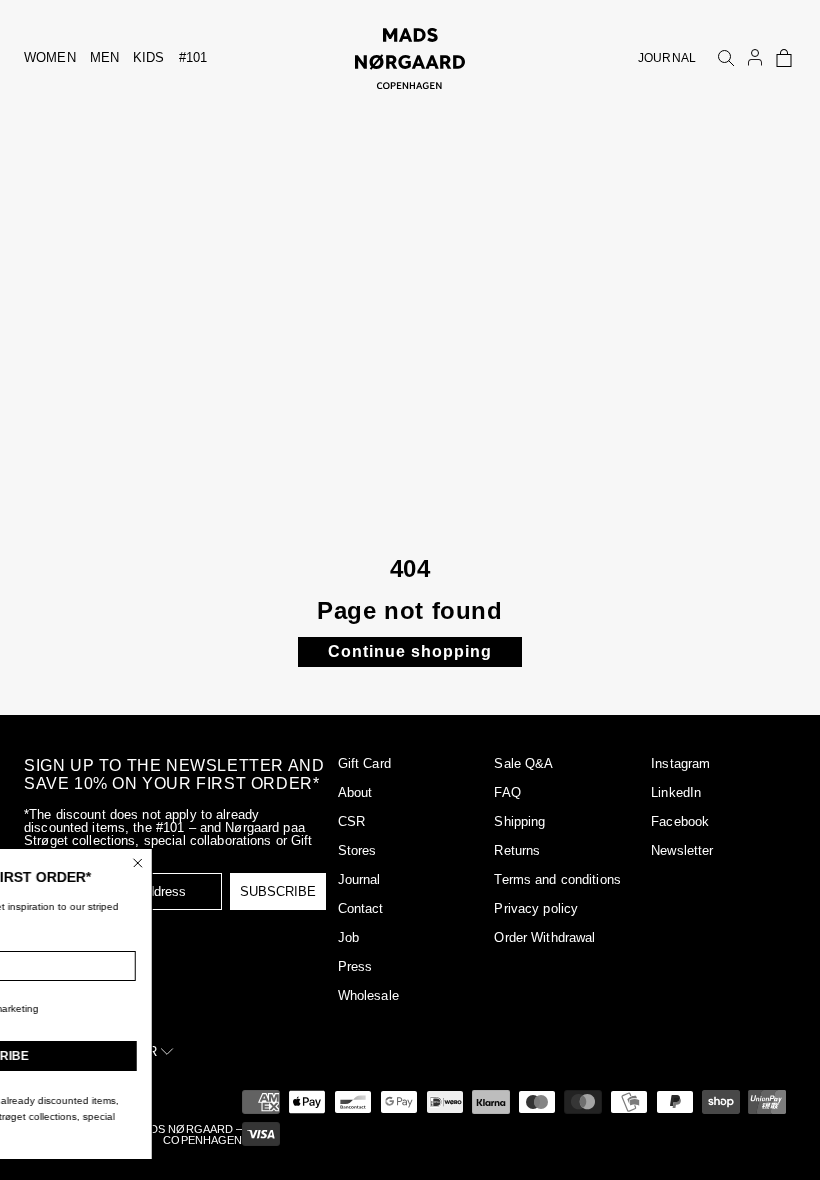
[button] (784, 58)
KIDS (149, 57)
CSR (351, 821)
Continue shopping (410, 651)
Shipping (519, 821)
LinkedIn (676, 792)
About (355, 792)
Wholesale (368, 995)
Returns (517, 850)
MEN (104, 57)
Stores (357, 850)
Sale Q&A (523, 763)
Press (355, 966)
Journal (359, 879)
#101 (193, 57)
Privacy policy (536, 908)
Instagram (680, 763)
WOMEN (50, 57)
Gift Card (364, 763)
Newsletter (682, 850)
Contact (361, 908)
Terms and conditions (557, 879)
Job (348, 937)
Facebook (680, 821)
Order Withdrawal (544, 937)
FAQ (507, 792)
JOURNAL (667, 58)
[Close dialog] (227, 863)
